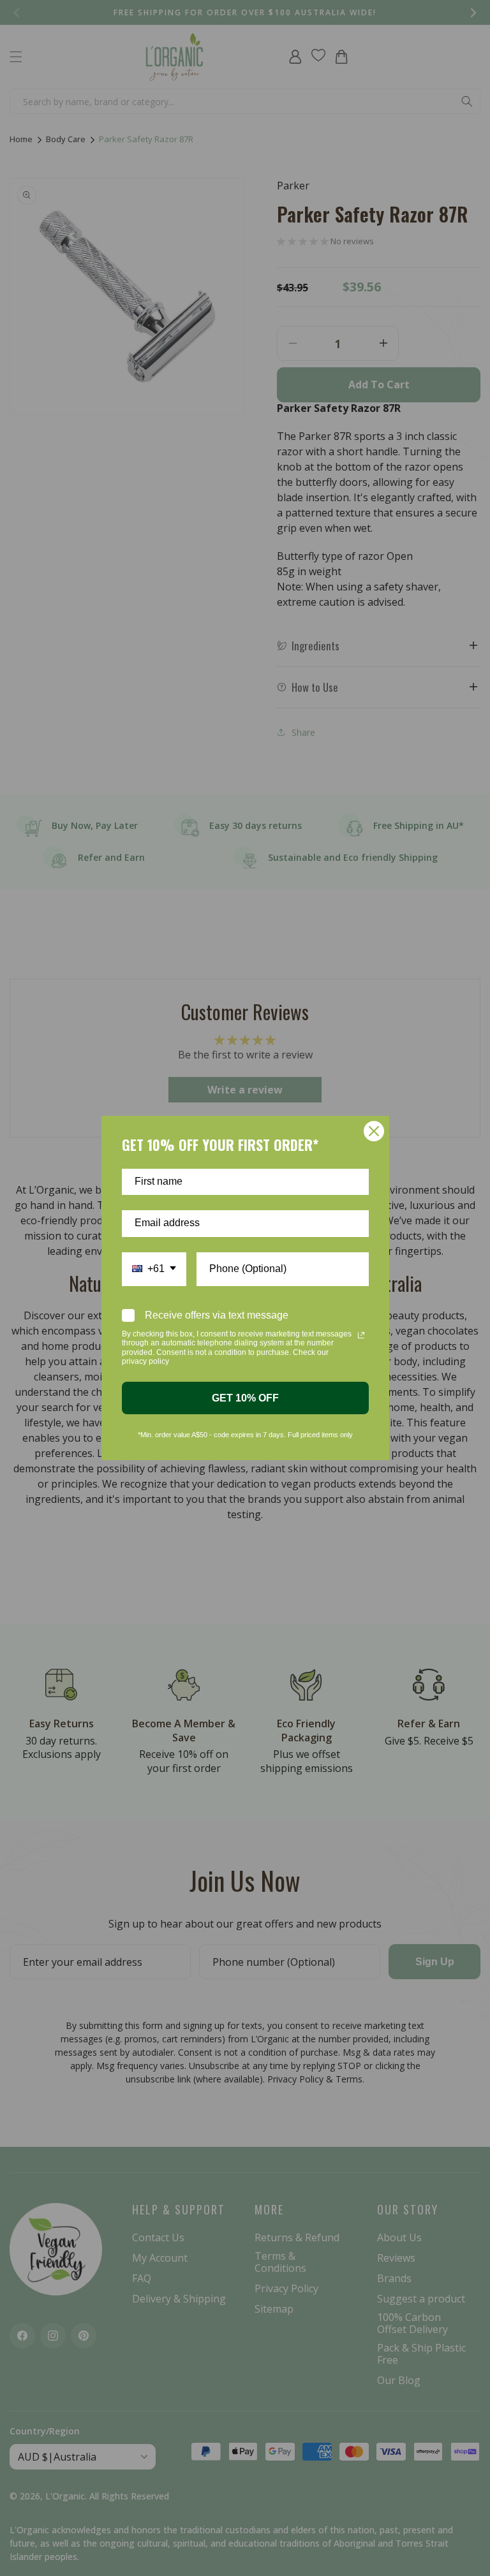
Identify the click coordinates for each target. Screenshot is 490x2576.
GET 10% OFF (245, 1398)
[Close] (374, 1131)
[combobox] (154, 1269)
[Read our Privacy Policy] (361, 1335)
